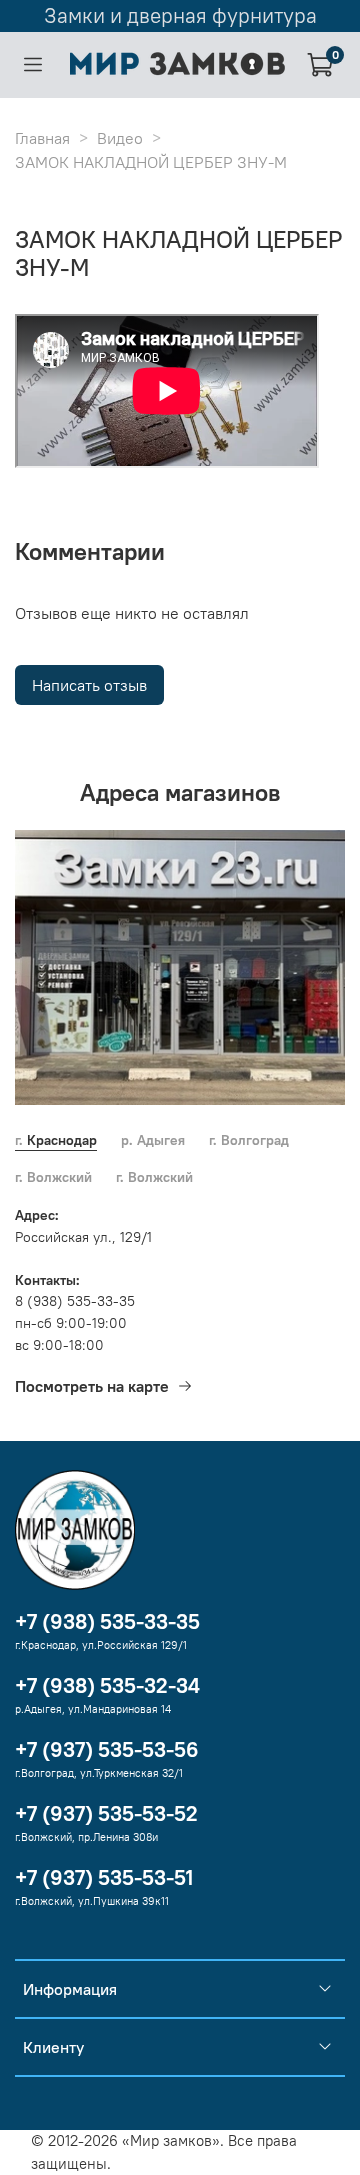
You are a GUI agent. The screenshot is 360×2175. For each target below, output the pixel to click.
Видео (120, 138)
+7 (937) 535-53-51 (104, 1877)
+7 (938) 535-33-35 (107, 1621)
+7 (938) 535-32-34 (107, 1685)
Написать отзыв (89, 685)
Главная (42, 138)
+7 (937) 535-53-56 (107, 1749)
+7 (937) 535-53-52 (106, 1813)
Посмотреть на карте (92, 1386)
